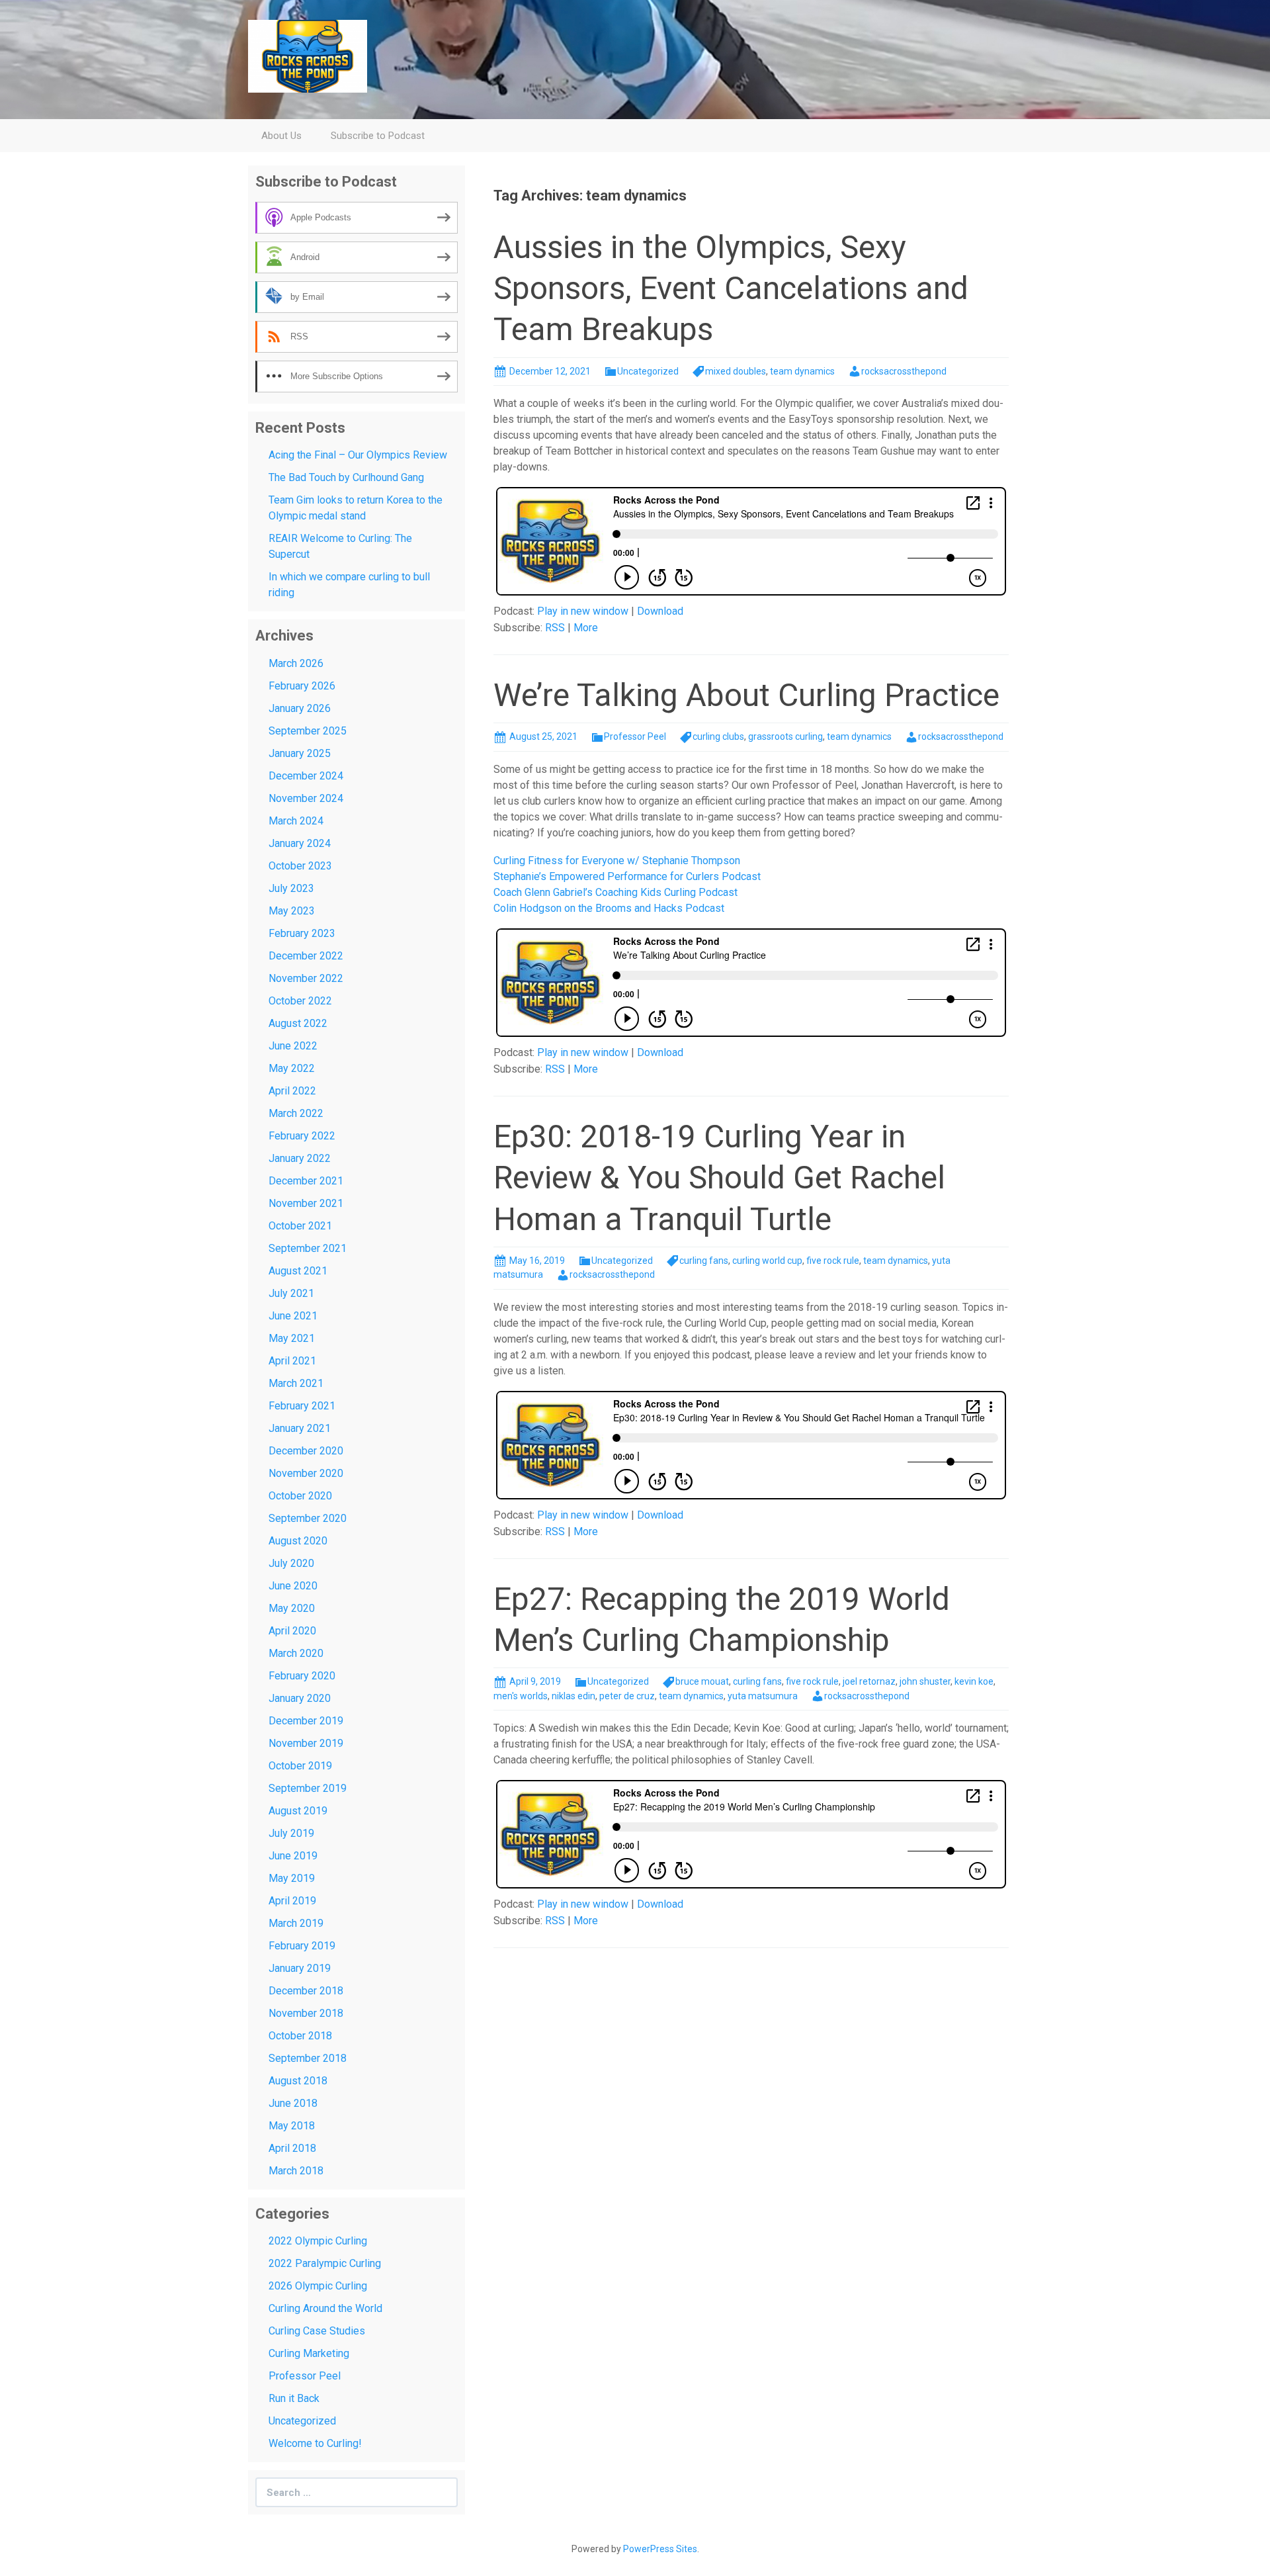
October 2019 (300, 1766)
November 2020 (306, 1473)
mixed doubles (736, 371)
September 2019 (308, 1788)
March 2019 (296, 1923)
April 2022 (292, 1091)
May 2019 (292, 1878)
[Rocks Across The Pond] (308, 55)
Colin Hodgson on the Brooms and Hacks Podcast (609, 908)
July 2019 (291, 1833)
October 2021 (300, 1226)
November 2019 (306, 1743)
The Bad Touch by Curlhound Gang (346, 477)
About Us (281, 136)
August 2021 (298, 1271)
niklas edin (573, 1696)
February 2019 (302, 1946)
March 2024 (296, 821)
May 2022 (292, 1068)
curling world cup (767, 1261)
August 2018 (298, 2081)
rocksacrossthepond (904, 371)
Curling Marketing (309, 2353)
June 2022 (293, 1046)
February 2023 (302, 933)
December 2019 (306, 1721)
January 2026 (300, 708)
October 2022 (300, 1001)
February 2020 (302, 1676)
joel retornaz (869, 1681)
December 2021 (306, 1181)
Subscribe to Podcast (378, 136)
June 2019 (293, 1856)
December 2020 (306, 1451)
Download (660, 611)
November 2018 (306, 2013)
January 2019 (300, 1968)
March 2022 (296, 1113)
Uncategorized (648, 371)
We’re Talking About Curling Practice (746, 695)
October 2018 (300, 2036)
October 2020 (300, 1496)
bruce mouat (702, 1681)
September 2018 (308, 2058)
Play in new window (583, 611)
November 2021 (306, 1203)
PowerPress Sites (660, 2549)
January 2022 (300, 1158)
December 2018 (306, 1991)
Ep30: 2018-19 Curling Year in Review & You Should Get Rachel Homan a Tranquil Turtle (719, 1178)
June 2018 (293, 2103)
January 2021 (300, 1428)
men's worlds (521, 1696)
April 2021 (292, 1361)
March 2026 (296, 663)
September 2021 (308, 1248)
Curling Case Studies (317, 2331)
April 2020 (292, 1631)
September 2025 (308, 731)
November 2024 (306, 798)
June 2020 (293, 1586)
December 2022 (306, 956)
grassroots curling (785, 736)
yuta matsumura (763, 1696)
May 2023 (292, 911)
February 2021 (302, 1406)
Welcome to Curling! (315, 2443)
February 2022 (302, 1136)
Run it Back (294, 2398)
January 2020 (300, 1698)
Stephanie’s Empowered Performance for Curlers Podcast (627, 876)
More (586, 628)
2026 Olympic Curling (318, 2286)
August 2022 (298, 1023)
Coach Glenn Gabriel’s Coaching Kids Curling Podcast (615, 892)
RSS (555, 628)
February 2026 (302, 686)
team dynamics (802, 371)
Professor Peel (635, 736)
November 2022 (306, 978)
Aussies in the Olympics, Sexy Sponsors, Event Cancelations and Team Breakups (731, 289)
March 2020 (296, 1653)
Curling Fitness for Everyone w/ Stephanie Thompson (617, 861)
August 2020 (298, 1541)
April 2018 (292, 2148)
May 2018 (292, 2126)
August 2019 (298, 1811)
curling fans (704, 1261)
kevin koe (974, 1681)
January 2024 (300, 843)
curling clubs (718, 736)
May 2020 (292, 1608)
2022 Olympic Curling (318, 2241)
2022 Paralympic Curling (325, 2263)
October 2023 (300, 866)
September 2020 (308, 1518)
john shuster (925, 1681)
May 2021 (292, 1338)
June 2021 (293, 1316)
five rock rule (833, 1261)
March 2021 (296, 1383)
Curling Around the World (325, 2308)
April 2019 (292, 1901)
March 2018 (296, 2171)
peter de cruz (627, 1696)
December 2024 (306, 776)
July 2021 (291, 1293)
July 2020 (291, 1563)
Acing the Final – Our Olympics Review (358, 455)
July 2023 (291, 888)
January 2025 (300, 753)
